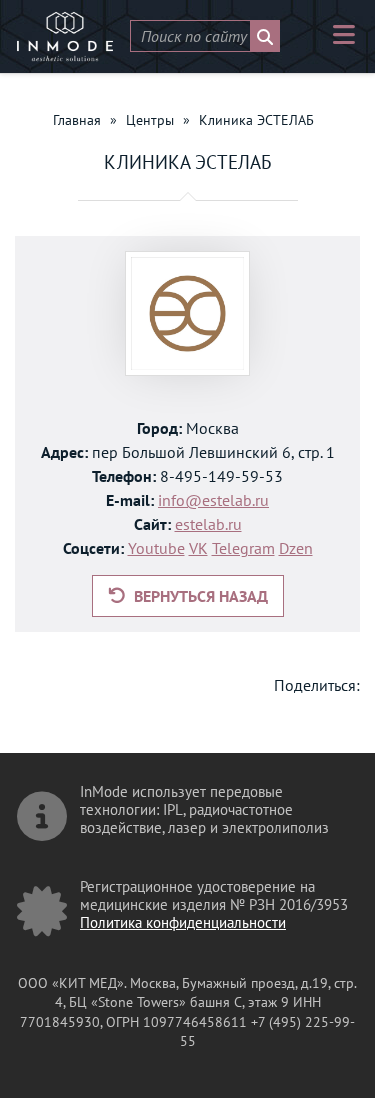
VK (198, 548)
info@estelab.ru (213, 500)
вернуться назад (199, 596)
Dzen (296, 548)
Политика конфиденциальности (183, 922)
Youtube (156, 548)
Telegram (243, 548)
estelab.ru (208, 524)
